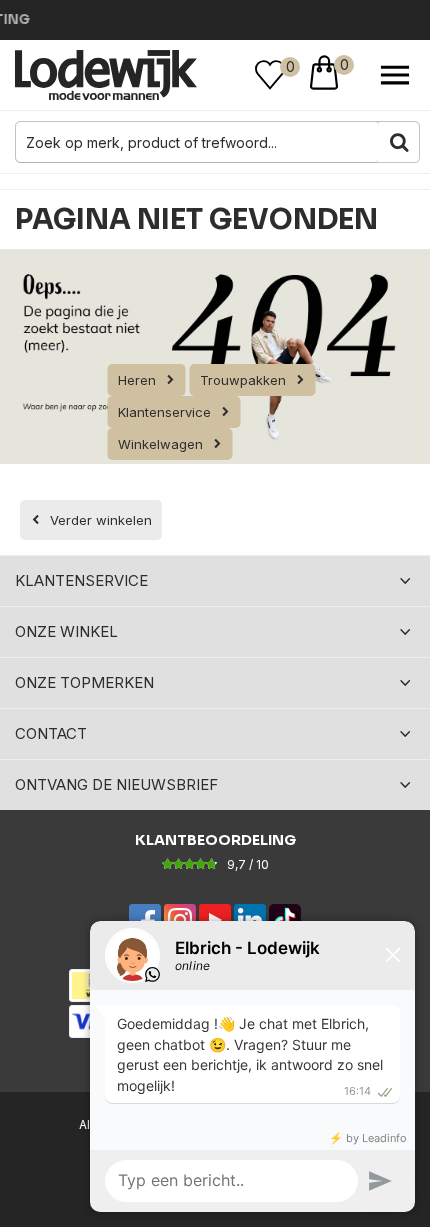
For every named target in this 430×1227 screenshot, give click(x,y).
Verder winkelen (101, 520)
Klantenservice (164, 412)
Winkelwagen (160, 444)
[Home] (106, 75)
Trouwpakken (243, 380)
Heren (137, 380)
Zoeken (399, 142)
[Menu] (395, 75)
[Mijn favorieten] (270, 75)
